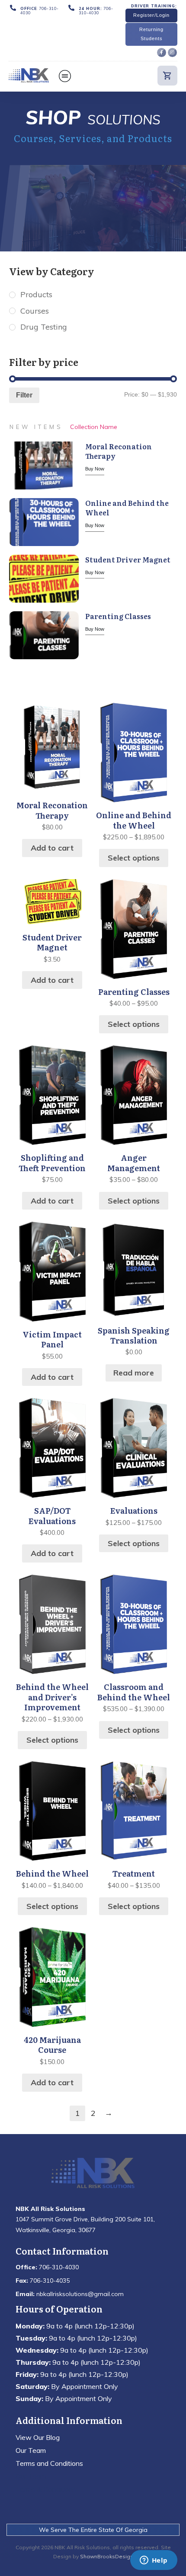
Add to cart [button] (52, 848)
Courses (35, 311)
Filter (24, 395)
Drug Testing (44, 327)
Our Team (31, 2450)
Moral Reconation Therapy (119, 451)
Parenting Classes (118, 616)
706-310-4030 (40, 11)
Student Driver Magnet (128, 559)
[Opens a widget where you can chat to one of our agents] (154, 2561)
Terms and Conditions (49, 2463)
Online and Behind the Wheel (127, 508)
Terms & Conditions (46, 2489)
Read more (134, 1373)
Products (36, 294)
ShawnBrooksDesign (107, 2556)
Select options (134, 858)
